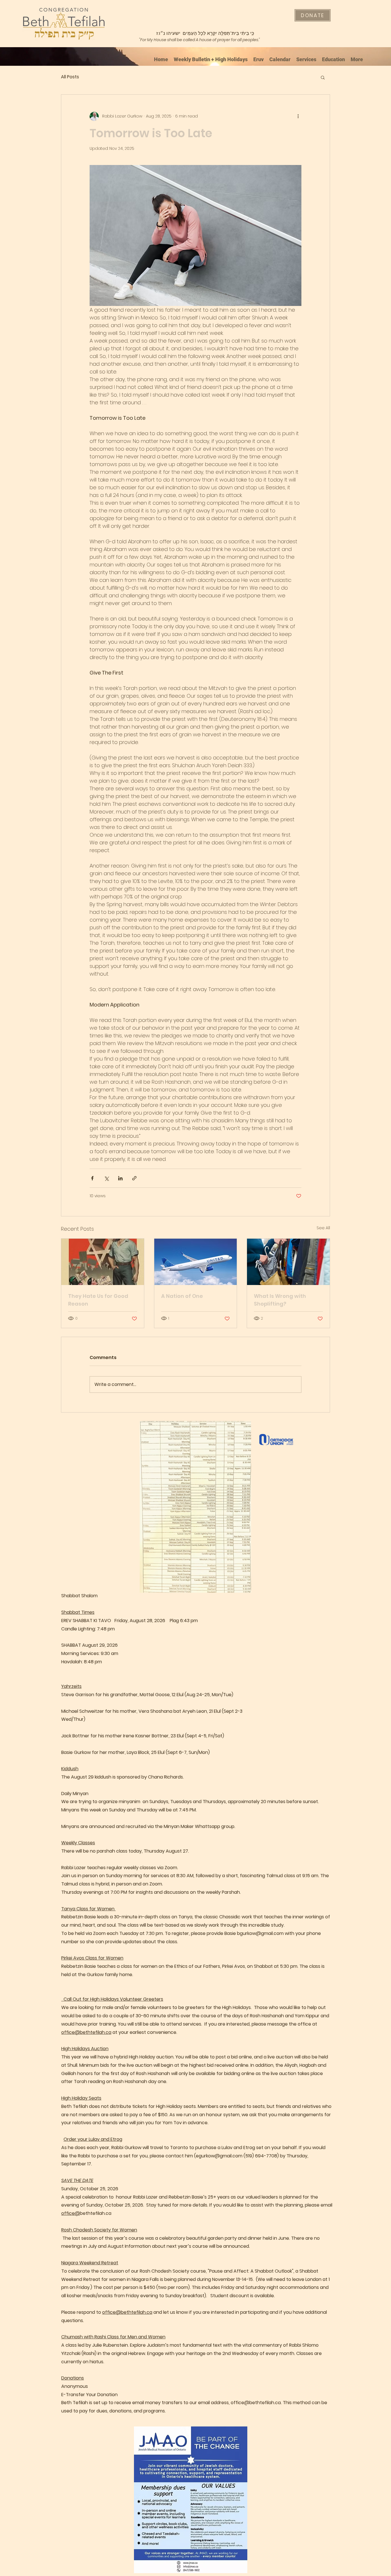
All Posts (70, 77)
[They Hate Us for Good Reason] (103, 1262)
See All (323, 1228)
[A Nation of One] (196, 1262)
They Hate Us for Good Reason (98, 1300)
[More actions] (298, 116)
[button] (323, 77)
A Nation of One (182, 1296)
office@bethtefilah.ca (86, 2032)
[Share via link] (134, 1178)
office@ (71, 2213)
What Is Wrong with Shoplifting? (280, 1300)
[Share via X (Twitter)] (106, 1178)
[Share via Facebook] (92, 1178)
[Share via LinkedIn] (120, 1178)
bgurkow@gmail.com (260, 1933)
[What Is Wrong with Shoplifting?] (288, 1262)
